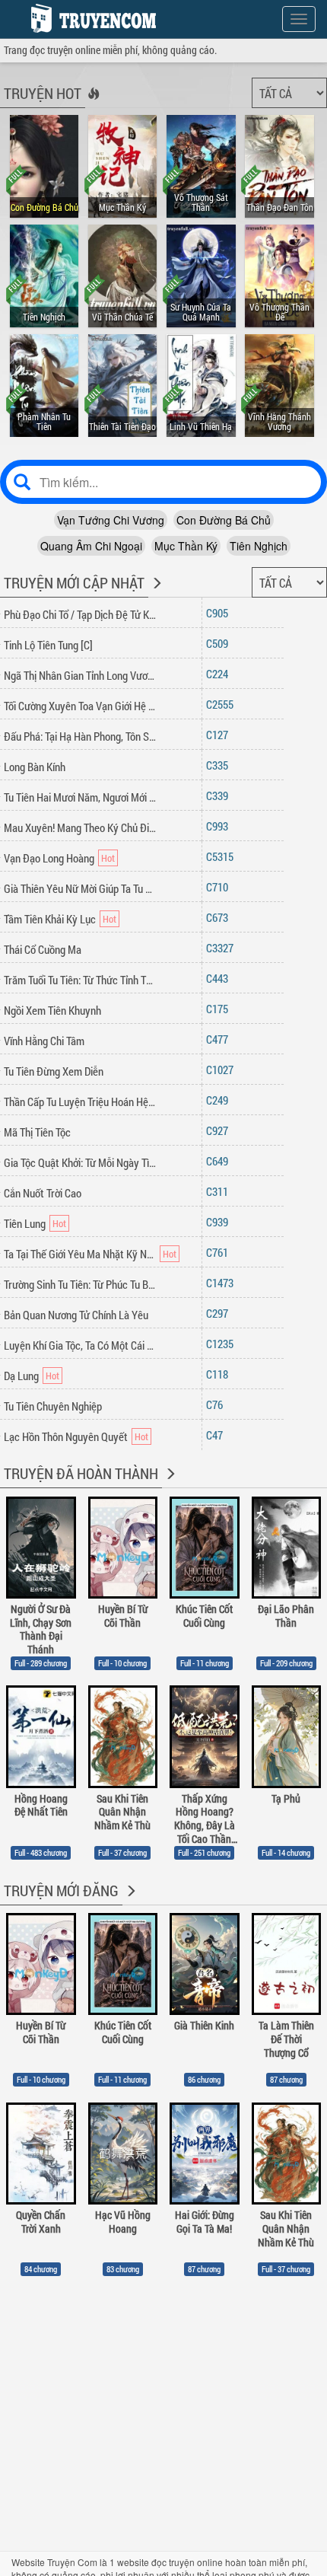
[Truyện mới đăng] (130, 1901)
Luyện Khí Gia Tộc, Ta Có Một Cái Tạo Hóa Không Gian (80, 1345)
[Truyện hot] (92, 104)
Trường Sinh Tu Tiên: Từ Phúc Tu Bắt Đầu (80, 1284)
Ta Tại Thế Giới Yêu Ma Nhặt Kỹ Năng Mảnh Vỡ (80, 1254)
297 (220, 1313)
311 (220, 1191)
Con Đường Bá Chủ (224, 520)
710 (220, 887)
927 (220, 1130)
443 (220, 978)
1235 (223, 1344)
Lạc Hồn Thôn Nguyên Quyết (66, 1436)
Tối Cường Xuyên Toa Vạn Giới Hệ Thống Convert (80, 706)
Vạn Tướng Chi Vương (111, 520)
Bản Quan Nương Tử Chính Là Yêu (76, 1315)
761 (220, 1252)
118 (220, 1374)
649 (220, 1161)
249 (220, 1100)
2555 (223, 704)
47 (217, 1435)
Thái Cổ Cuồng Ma (43, 949)
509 (220, 643)
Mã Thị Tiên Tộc (37, 1132)
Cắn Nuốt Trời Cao (43, 1193)
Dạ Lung (21, 1376)
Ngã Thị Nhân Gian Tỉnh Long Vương (80, 675)
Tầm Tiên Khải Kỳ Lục (50, 919)
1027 (223, 1070)
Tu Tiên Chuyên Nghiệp (53, 1406)
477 (220, 1039)
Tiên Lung (25, 1223)
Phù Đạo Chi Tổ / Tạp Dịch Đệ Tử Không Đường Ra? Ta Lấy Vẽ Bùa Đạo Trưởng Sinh (80, 614)
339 (220, 795)
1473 (223, 1283)
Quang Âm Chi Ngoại (91, 546)
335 (220, 765)
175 (220, 1009)
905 (220, 613)
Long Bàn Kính (35, 767)
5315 (223, 856)
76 (217, 1404)
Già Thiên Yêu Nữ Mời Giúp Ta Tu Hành (80, 888)
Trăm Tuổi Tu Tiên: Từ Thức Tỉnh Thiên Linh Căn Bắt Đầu (80, 980)
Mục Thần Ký (186, 546)
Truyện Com (72, 2562)
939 (220, 1222)
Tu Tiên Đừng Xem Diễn (54, 1071)
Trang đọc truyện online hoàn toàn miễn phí (90, 18)
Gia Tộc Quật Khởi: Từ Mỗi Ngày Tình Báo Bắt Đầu (80, 1162)
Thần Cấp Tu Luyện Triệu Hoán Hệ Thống (80, 1101)
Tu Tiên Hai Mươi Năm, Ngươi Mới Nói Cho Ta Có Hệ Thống (80, 797)
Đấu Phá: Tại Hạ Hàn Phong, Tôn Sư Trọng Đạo (80, 736)
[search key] (163, 482)
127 (220, 735)
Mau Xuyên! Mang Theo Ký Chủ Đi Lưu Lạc (80, 827)
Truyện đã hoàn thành (81, 1473)
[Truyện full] (169, 1484)
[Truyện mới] (156, 593)
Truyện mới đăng (61, 1890)
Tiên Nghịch (259, 546)
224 (220, 674)
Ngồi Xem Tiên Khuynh (52, 1010)
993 (220, 826)
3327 (223, 948)
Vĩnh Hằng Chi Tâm (44, 1041)
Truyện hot (43, 93)
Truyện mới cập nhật (74, 582)
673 (220, 917)
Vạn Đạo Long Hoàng (49, 858)
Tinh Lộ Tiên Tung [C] (48, 645)
